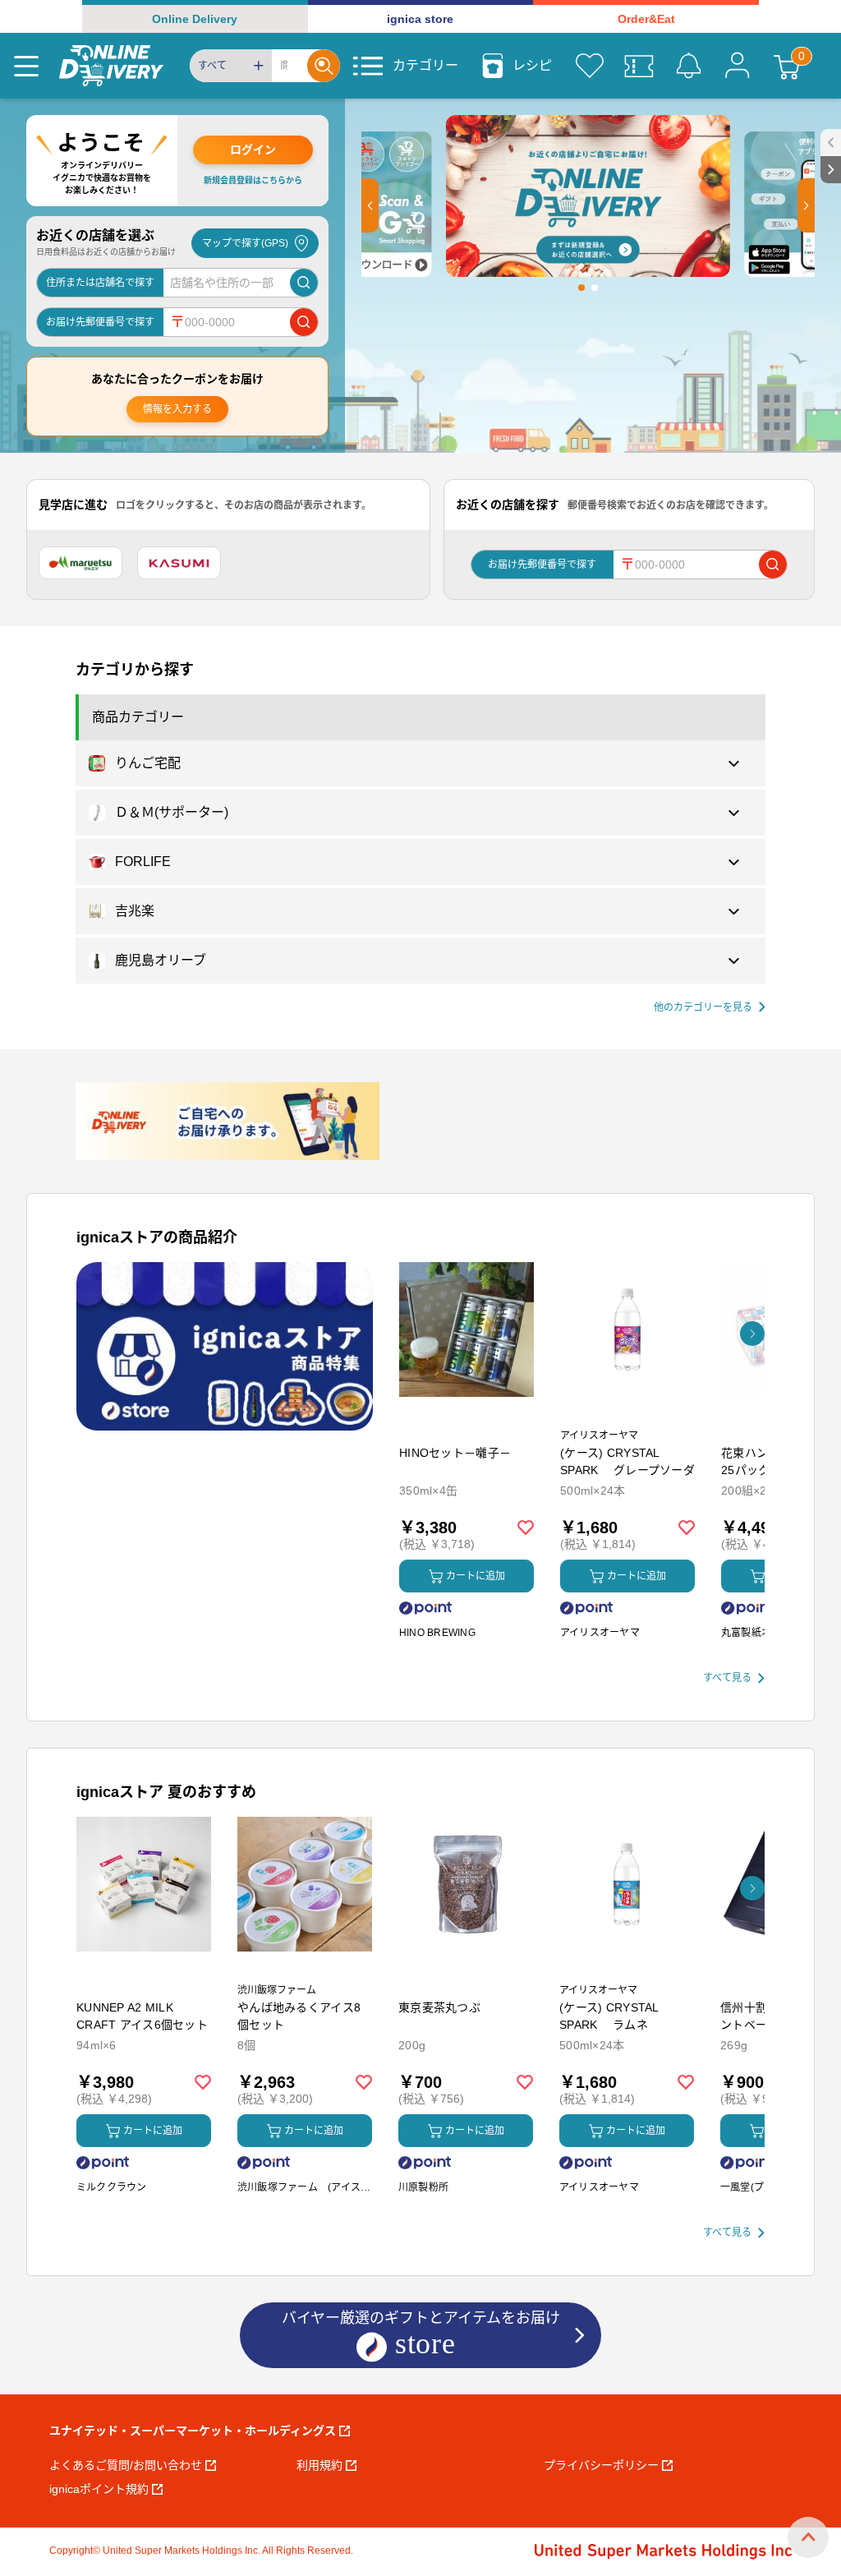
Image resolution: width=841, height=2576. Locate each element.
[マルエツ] (80, 563)
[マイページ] (738, 66)
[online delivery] (111, 66)
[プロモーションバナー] (225, 1346)
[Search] (324, 66)
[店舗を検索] (304, 283)
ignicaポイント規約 (99, 2489)
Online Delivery (195, 19)
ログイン (253, 150)
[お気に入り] (590, 66)
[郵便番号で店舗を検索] (304, 322)
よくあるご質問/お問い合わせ (126, 2465)
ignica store (420, 19)
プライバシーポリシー (601, 2465)
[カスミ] (179, 563)
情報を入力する (177, 409)
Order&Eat (646, 19)
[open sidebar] (831, 143)
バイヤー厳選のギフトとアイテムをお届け (421, 2318)
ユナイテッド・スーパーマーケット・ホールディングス (193, 2431)
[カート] (787, 66)
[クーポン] (639, 66)
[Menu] (26, 66)
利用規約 (319, 2465)
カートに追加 (476, 1576)
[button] (370, 205)
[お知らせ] (688, 66)
